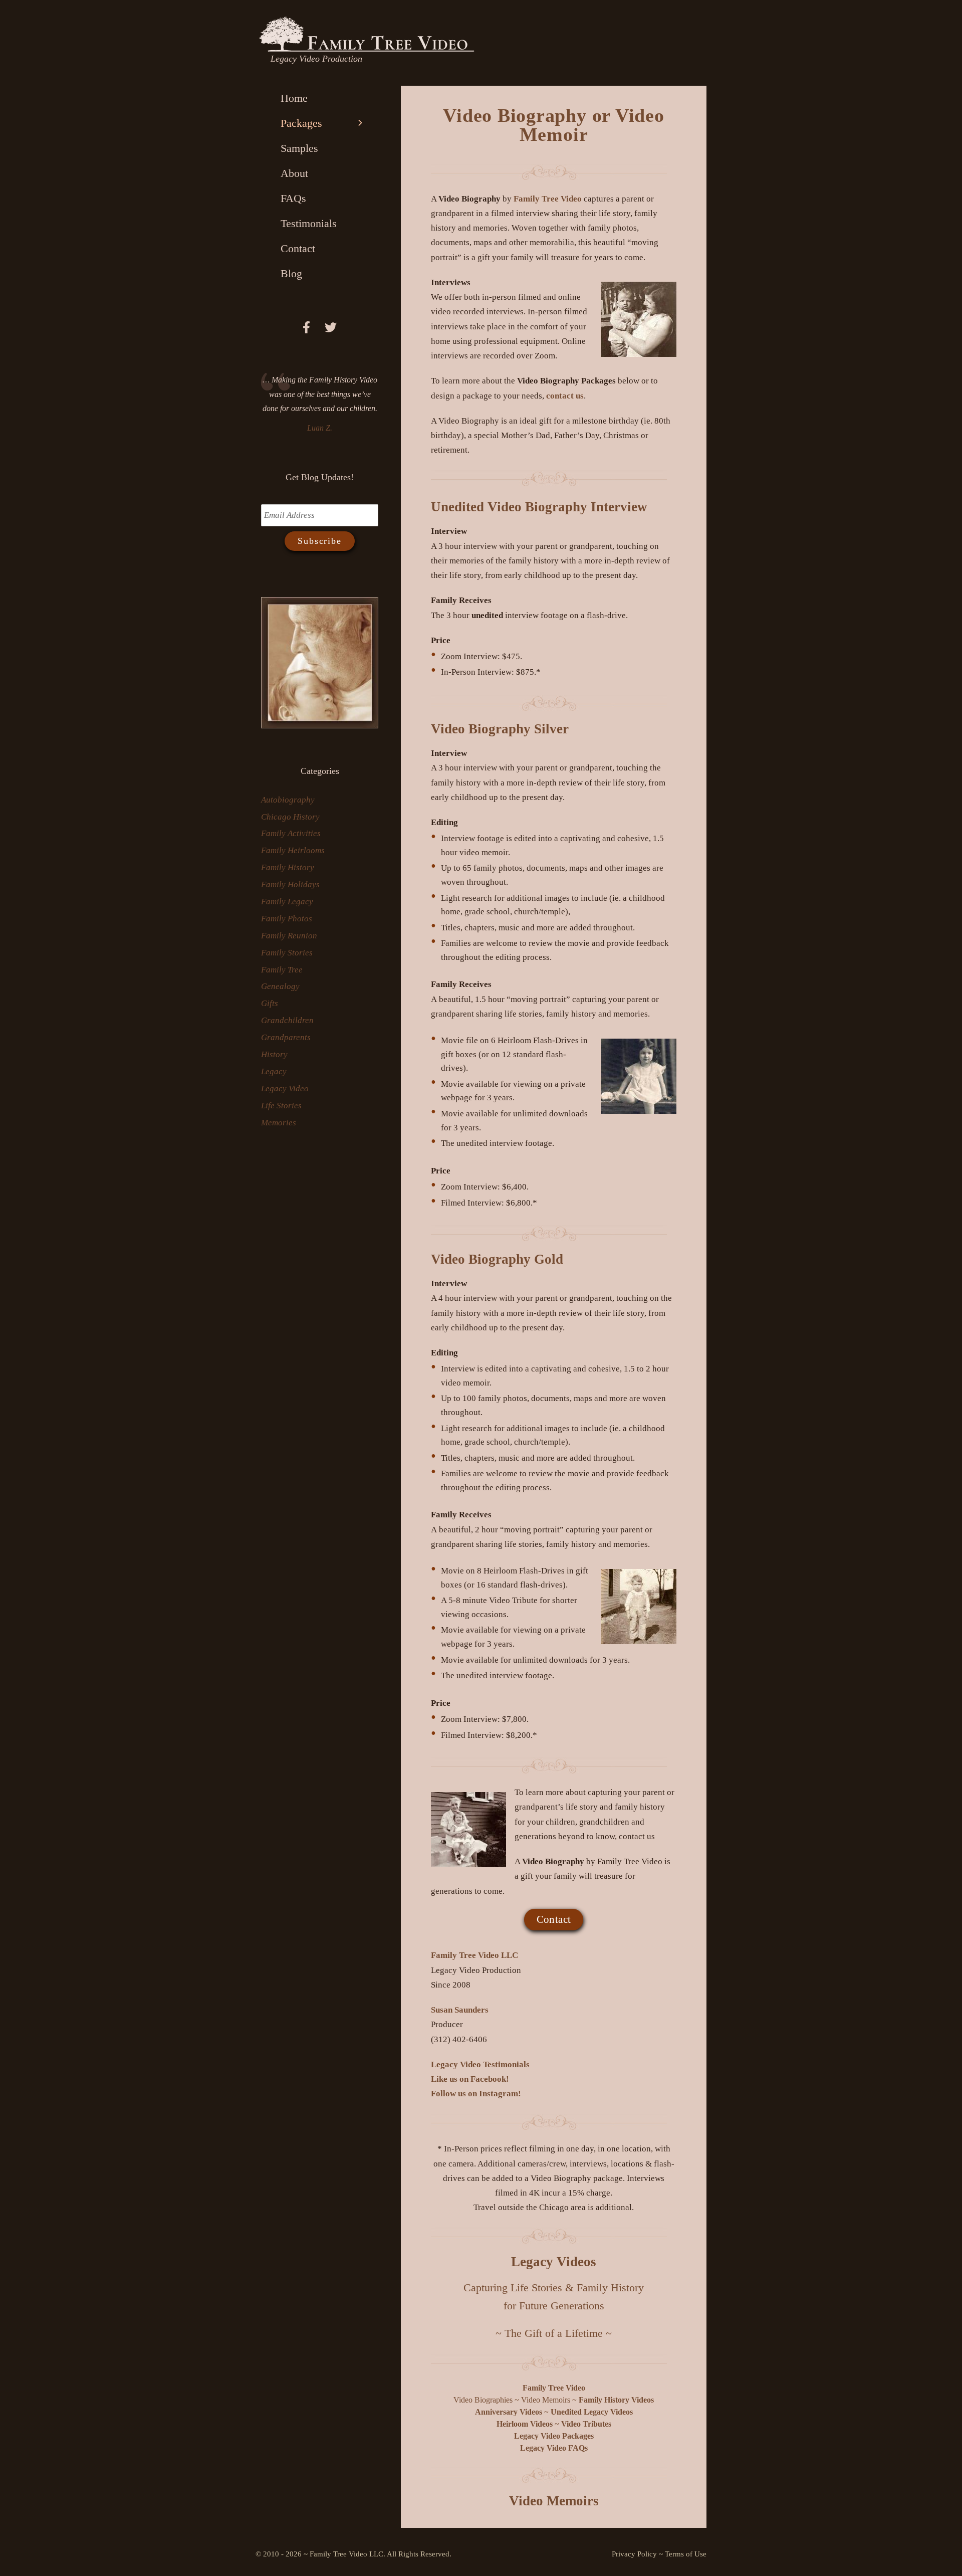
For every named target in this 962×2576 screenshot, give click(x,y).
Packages (301, 123)
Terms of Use (686, 2554)
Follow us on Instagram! (476, 2094)
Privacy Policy (634, 2554)
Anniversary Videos (509, 2412)
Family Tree (282, 970)
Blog (291, 273)
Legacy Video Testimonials (480, 2064)
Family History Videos (616, 2400)
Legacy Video (285, 1088)
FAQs (293, 198)
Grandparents (286, 1037)
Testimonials (309, 223)
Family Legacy (287, 902)
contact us (565, 396)
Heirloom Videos (525, 2424)
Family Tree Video (548, 199)
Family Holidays (290, 884)
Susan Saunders (460, 2010)
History (274, 1054)
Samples (299, 148)
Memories (279, 1123)
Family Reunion (289, 936)
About (294, 173)
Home (294, 98)
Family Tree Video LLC (474, 1955)
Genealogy (280, 986)
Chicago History (290, 817)
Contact (554, 1919)
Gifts (270, 1003)
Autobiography (288, 800)
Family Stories (287, 953)
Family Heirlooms (293, 850)
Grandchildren (287, 1020)
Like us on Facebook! (470, 2079)
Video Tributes (586, 2424)
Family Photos (287, 919)
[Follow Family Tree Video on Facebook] (313, 329)
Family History (288, 867)
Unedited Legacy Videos (592, 2412)
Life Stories (281, 1106)
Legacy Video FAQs (554, 2448)
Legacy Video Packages (554, 2436)
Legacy (274, 1071)
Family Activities (291, 833)
